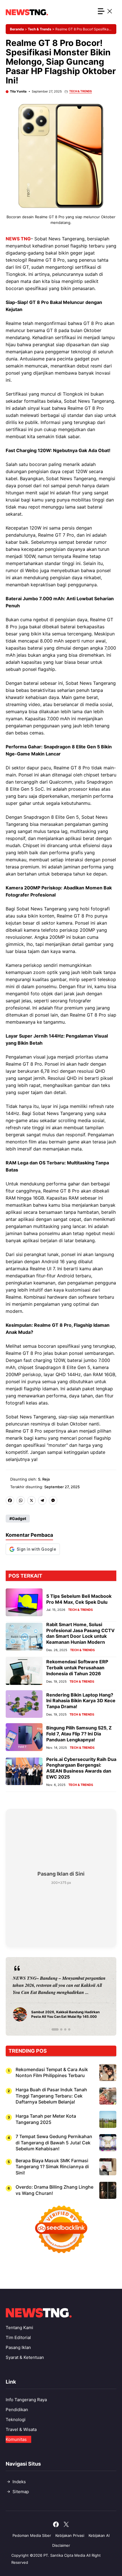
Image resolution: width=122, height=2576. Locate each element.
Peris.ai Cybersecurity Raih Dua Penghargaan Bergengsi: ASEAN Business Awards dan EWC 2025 (81, 1768)
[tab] (53, 2029)
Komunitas (16, 2439)
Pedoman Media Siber (32, 2535)
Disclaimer (61, 2545)
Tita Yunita (18, 91)
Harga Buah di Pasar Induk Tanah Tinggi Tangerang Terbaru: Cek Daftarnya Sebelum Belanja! (51, 2096)
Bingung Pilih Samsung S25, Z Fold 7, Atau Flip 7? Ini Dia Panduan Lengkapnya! (79, 1734)
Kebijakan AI (99, 2535)
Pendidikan (17, 2410)
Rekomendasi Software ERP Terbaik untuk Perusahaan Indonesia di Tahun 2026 (77, 1668)
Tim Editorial (18, 2337)
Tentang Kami (19, 2328)
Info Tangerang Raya (26, 2400)
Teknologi (16, 2419)
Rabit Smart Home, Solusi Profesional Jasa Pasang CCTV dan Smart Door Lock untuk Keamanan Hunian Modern (80, 1633)
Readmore (26, 1996)
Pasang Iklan (18, 2347)
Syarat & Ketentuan (25, 2357)
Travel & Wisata (21, 2429)
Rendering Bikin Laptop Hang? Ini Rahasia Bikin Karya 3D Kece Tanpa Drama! (81, 1701)
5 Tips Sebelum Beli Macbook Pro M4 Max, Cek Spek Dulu (79, 1599)
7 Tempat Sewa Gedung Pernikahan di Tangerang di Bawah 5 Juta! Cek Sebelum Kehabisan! (54, 2143)
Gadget (19, 1518)
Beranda (17, 29)
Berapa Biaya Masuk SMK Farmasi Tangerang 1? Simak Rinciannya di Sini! (52, 2167)
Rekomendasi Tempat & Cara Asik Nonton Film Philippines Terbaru (52, 2073)
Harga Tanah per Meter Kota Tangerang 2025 (46, 2119)
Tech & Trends (40, 29)
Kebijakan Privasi (70, 2535)
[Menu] (105, 12)
